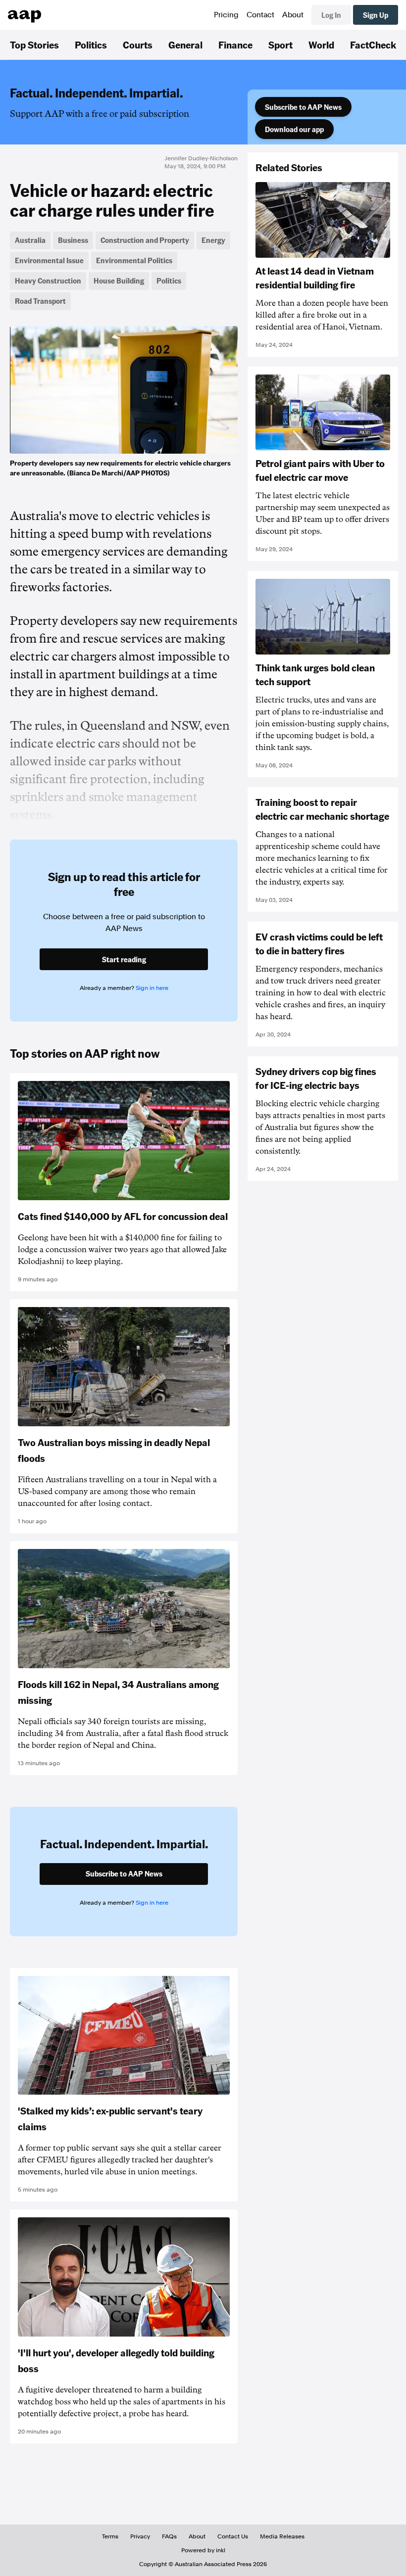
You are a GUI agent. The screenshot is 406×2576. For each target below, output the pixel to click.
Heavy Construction (48, 281)
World (321, 45)
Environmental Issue (49, 260)
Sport (280, 45)
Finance (235, 45)
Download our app (294, 129)
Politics (91, 45)
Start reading (124, 959)
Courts (138, 45)
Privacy (140, 2536)
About (293, 15)
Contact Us (233, 2536)
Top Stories (34, 45)
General (185, 45)
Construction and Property (145, 240)
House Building (119, 281)
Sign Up (376, 15)
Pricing (226, 15)
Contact (260, 15)
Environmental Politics (134, 260)
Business (73, 240)
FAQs (169, 2536)
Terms (110, 2536)
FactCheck (373, 45)
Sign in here (152, 988)
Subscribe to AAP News (303, 107)
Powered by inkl (203, 2550)
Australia (30, 240)
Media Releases (282, 2536)
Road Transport (40, 301)
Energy (213, 240)
